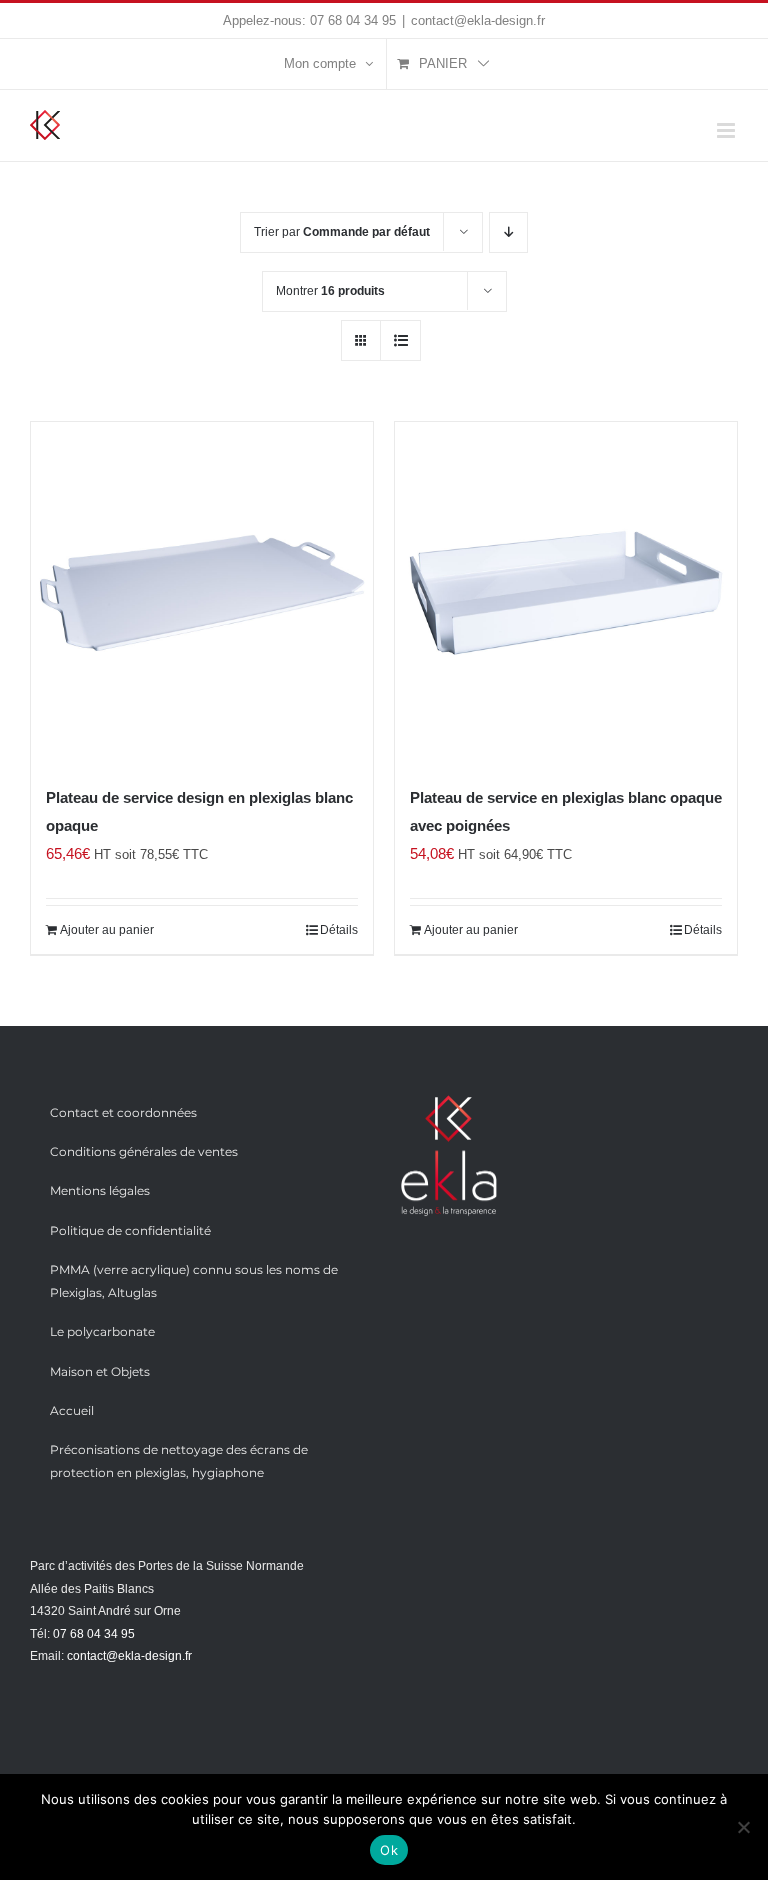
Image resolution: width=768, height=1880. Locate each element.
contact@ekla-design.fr (478, 20)
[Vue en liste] (400, 340)
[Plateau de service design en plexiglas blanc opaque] (202, 593)
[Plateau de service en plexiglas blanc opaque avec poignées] (566, 593)
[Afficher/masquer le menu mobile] (727, 130)
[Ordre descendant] (508, 232)
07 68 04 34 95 (353, 20)
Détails (339, 930)
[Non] (743, 1827)
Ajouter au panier (107, 930)
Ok (389, 1850)
